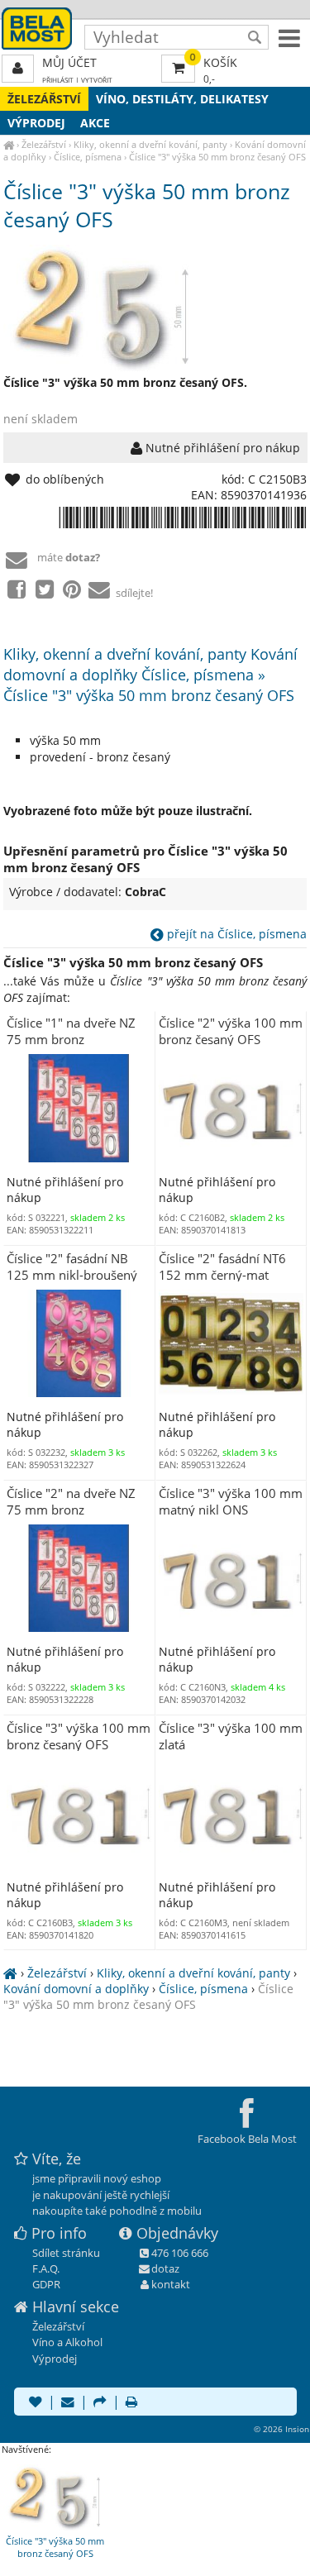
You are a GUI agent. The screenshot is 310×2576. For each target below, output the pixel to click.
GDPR (46, 2284)
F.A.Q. (46, 2268)
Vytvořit (97, 80)
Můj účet (69, 62)
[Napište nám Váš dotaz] (68, 2403)
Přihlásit (58, 80)
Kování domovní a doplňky (76, 1989)
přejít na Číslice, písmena (235, 934)
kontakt (171, 2284)
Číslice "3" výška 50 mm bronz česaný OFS (217, 157)
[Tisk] (131, 2403)
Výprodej (36, 123)
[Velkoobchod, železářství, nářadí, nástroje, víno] (9, 144)
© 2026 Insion (281, 2429)
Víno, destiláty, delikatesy (182, 99)
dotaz (165, 2268)
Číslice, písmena (88, 157)
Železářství (44, 99)
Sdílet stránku (66, 2253)
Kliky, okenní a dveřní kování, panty (150, 144)
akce (95, 123)
